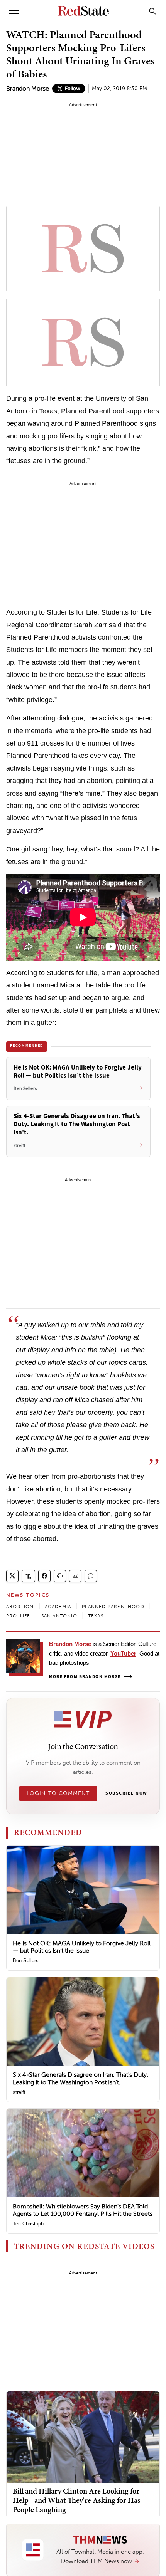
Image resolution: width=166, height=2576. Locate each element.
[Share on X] (12, 1576)
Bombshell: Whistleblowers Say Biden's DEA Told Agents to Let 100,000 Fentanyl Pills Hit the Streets (83, 2210)
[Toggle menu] (14, 11)
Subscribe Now (126, 1793)
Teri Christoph (28, 2224)
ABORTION (20, 1607)
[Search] (152, 11)
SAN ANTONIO (59, 1616)
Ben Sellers (26, 1961)
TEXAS (96, 1616)
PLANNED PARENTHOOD (113, 1607)
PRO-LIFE (18, 1616)
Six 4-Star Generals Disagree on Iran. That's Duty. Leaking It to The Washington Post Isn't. (80, 2078)
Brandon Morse (28, 88)
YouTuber (123, 1653)
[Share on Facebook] (44, 1576)
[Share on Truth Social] (28, 1576)
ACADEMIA (58, 1607)
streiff (19, 2092)
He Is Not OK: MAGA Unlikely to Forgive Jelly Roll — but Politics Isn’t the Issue (82, 1947)
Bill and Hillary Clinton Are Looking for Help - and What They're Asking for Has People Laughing (77, 2500)
